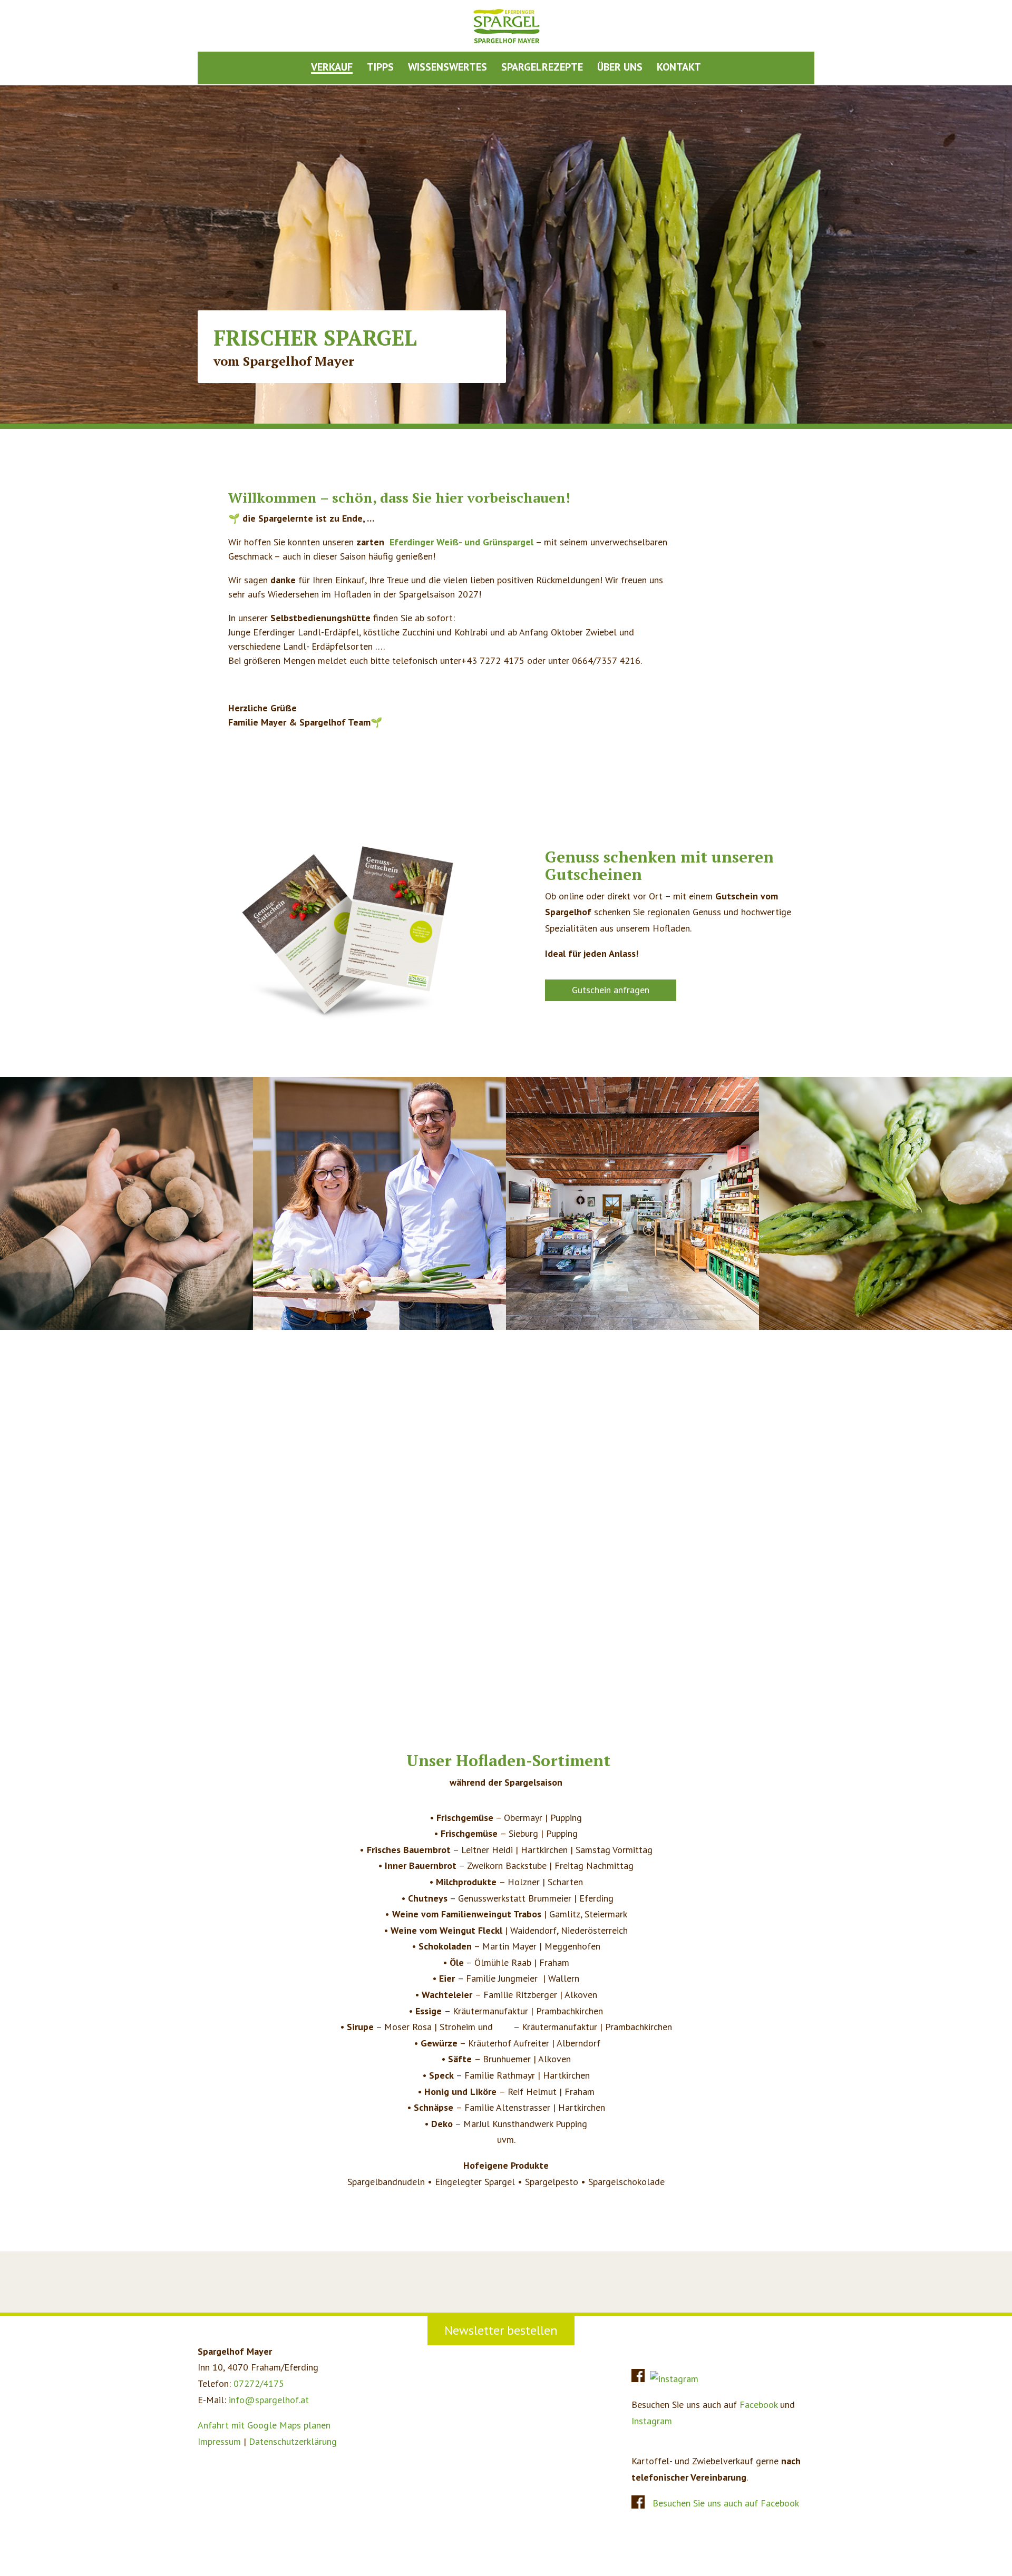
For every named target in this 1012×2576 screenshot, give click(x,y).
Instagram (652, 2421)
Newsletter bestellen (501, 2330)
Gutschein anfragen (611, 990)
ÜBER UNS (620, 68)
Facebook (758, 2404)
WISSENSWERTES (447, 68)
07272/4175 (259, 2383)
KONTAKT (679, 68)
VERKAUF (332, 68)
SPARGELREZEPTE (542, 68)
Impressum (219, 2441)
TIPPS (380, 68)
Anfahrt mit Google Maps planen (264, 2425)
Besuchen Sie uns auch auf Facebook (726, 2503)
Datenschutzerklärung (293, 2441)
